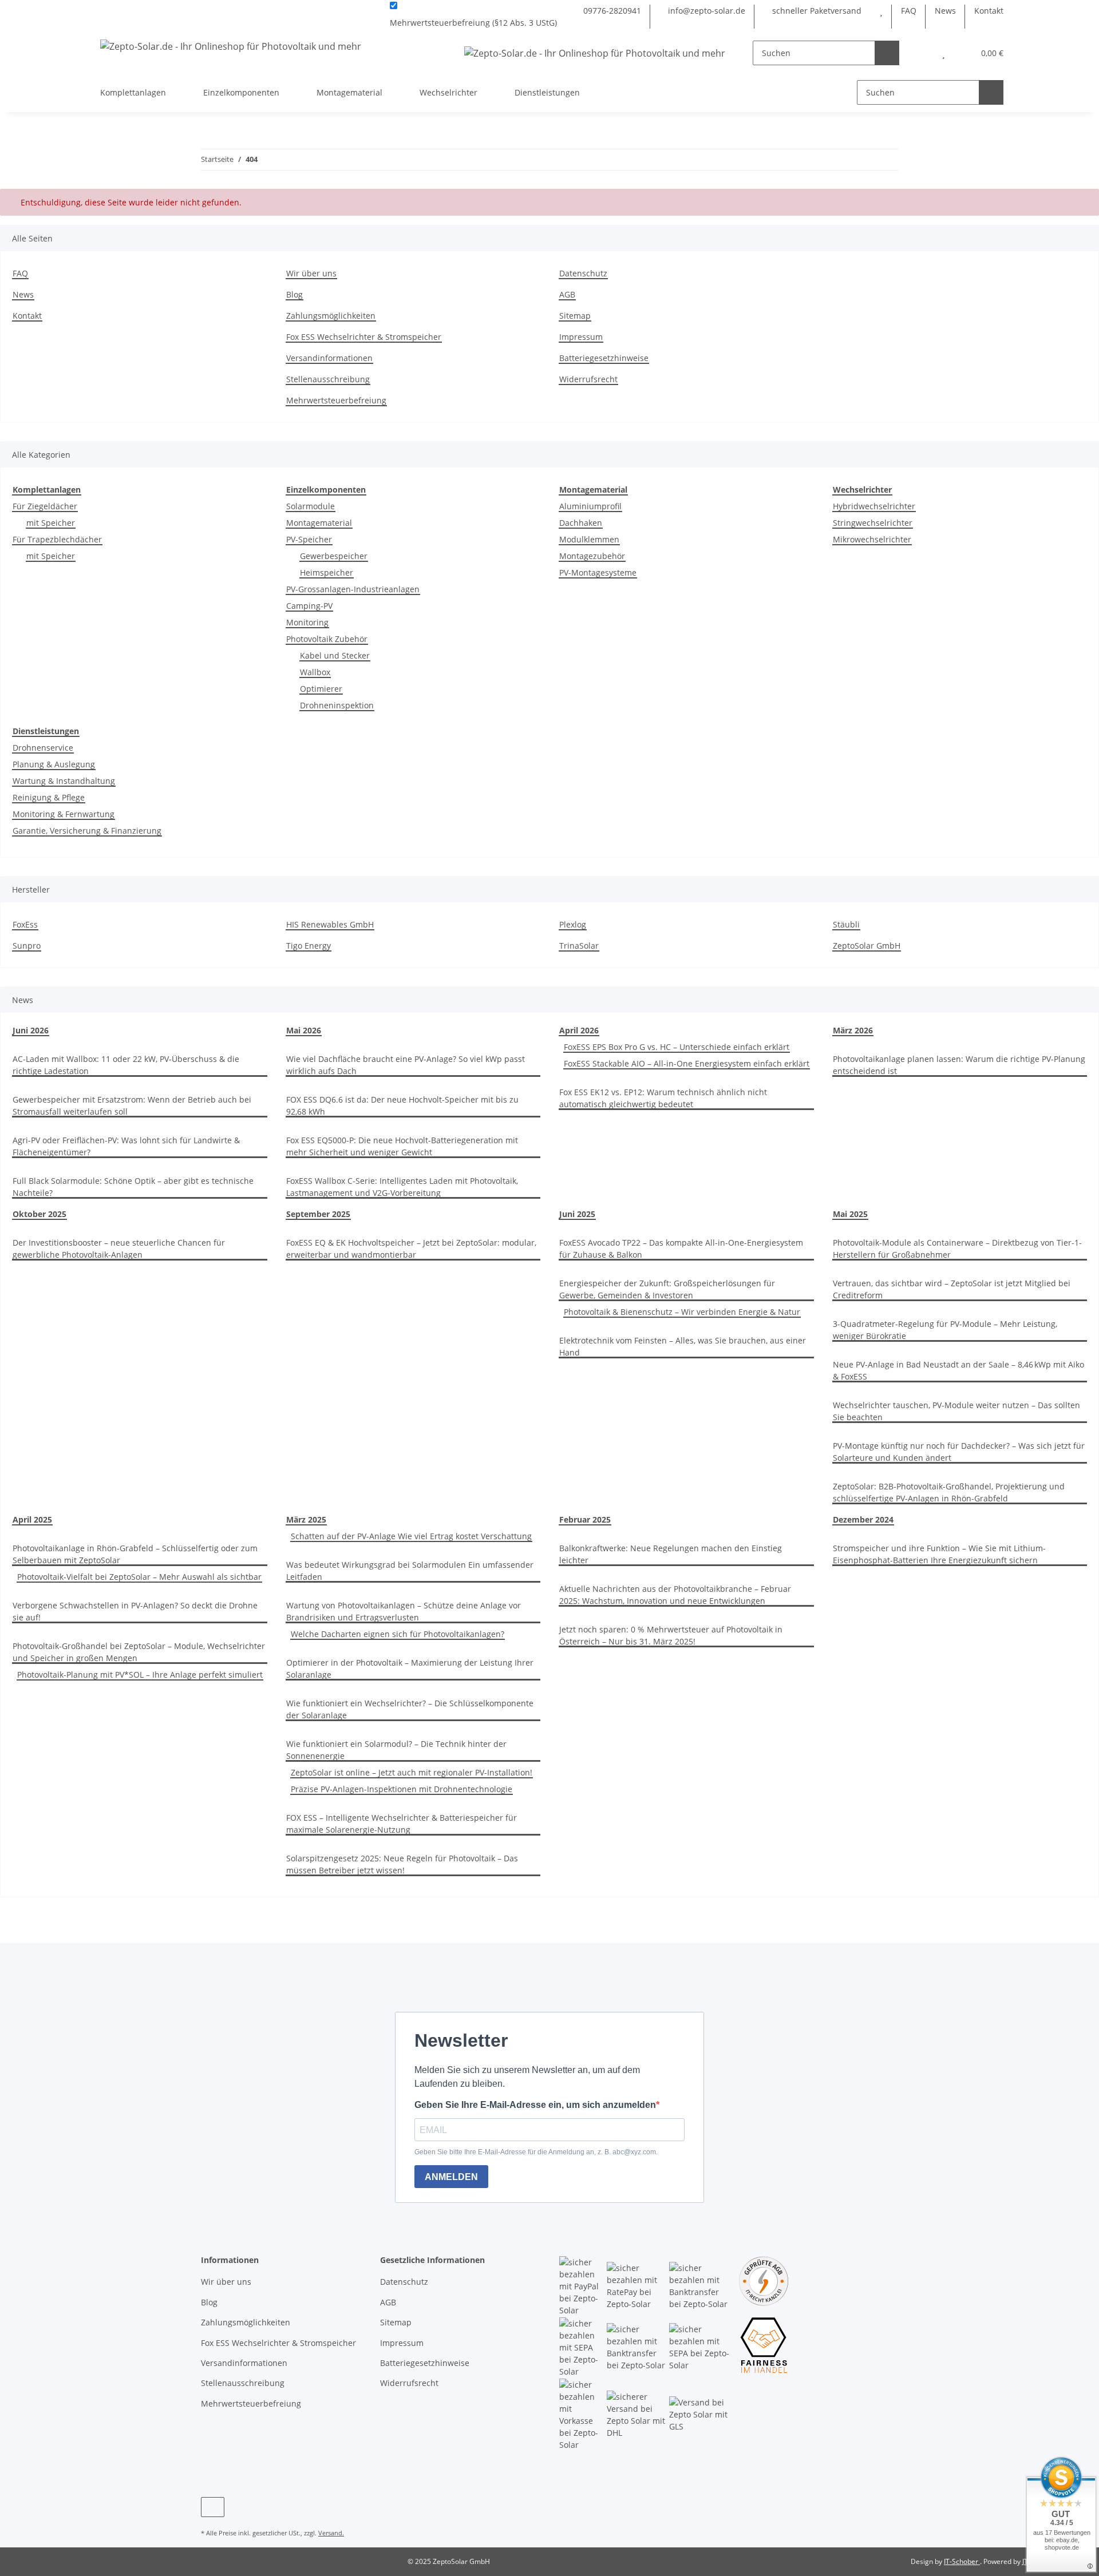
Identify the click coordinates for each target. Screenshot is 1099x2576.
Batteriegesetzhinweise (604, 358)
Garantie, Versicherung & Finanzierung (87, 831)
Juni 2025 (577, 1214)
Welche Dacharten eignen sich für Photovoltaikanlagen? (398, 1634)
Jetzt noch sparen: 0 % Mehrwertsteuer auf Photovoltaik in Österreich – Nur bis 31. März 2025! (671, 1635)
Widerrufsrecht (588, 379)
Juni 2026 (31, 1030)
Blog (294, 294)
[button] (921, 53)
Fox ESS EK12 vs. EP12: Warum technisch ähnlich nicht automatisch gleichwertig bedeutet (663, 1098)
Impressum (581, 337)
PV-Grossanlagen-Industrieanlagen (353, 589)
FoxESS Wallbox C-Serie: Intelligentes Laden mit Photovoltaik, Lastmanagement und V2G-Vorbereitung (402, 1187)
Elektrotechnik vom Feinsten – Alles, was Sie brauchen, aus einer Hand (683, 1346)
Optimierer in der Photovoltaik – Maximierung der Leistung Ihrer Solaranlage (410, 1669)
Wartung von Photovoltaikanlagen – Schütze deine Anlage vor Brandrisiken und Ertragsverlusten (404, 1611)
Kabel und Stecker (335, 655)
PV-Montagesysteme (598, 572)
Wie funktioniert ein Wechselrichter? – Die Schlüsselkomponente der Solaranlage (410, 1709)
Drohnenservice (43, 748)
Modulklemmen (589, 539)
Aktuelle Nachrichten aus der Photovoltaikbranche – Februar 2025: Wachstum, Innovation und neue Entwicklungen (675, 1595)
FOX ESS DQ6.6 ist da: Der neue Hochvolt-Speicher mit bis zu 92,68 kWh (402, 1105)
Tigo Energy (309, 946)
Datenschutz (583, 273)
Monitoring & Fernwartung (64, 814)
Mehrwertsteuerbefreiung (336, 400)
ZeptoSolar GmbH (867, 946)
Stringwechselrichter (873, 523)
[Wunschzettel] (881, 11)
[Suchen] (887, 53)
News (945, 11)
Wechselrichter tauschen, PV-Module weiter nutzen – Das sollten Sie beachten (956, 1411)
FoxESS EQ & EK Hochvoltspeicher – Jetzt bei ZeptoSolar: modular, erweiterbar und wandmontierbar (411, 1249)
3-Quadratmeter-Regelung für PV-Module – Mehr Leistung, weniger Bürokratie (945, 1330)
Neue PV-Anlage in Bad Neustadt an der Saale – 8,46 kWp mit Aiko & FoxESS (958, 1370)
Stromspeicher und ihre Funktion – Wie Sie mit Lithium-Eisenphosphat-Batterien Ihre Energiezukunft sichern (939, 1554)
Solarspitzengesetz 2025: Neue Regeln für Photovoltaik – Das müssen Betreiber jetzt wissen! (402, 1864)
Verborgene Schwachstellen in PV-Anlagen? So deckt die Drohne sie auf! (135, 1611)
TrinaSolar (579, 946)
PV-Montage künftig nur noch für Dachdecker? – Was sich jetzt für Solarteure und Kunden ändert (959, 1452)
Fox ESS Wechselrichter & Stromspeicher (364, 337)
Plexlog (573, 924)
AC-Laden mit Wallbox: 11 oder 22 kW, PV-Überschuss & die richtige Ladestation (126, 1065)
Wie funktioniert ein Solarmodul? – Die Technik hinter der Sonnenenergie (396, 1750)
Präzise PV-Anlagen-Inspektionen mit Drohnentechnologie (402, 1789)
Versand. (331, 2533)
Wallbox (315, 672)
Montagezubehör (592, 556)
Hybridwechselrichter (874, 506)
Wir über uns (311, 273)
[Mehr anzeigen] (562, 23)
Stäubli (846, 924)
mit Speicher (51, 523)
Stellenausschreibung (328, 379)
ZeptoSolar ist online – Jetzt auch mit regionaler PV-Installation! (412, 1772)
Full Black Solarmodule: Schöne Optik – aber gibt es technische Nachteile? (133, 1187)
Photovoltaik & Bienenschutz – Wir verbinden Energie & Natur (682, 1312)
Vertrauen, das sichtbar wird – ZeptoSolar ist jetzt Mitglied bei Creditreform (952, 1289)
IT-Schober (962, 2561)
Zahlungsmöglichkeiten (331, 316)
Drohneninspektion (337, 705)
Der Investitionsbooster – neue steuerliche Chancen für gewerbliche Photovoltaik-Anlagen (119, 1249)
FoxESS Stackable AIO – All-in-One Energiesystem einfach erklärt (687, 1063)
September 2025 (318, 1214)
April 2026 (579, 1030)
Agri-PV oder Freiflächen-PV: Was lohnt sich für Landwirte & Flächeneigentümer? (126, 1146)
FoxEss (25, 924)
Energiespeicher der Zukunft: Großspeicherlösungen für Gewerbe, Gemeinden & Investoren (667, 1289)
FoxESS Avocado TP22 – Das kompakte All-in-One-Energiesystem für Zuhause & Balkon (681, 1249)
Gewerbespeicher (334, 556)
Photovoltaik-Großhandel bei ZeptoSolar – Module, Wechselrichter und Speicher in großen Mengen (139, 1652)
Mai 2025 (850, 1214)
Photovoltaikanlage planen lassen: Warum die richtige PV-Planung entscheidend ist (959, 1065)
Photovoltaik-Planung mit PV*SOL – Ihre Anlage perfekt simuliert (140, 1675)
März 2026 (853, 1030)
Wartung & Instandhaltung (64, 781)
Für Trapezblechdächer (57, 539)
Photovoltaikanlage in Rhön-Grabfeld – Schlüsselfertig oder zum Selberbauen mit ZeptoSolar (135, 1554)
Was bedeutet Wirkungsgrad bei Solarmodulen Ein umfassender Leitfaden (410, 1571)
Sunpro (27, 946)
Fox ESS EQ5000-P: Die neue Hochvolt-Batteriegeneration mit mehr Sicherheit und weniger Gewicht (402, 1146)
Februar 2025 (585, 1519)
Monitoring (307, 622)
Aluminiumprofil (590, 506)
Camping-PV (309, 606)
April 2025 (32, 1519)
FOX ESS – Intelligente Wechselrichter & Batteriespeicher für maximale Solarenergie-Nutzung (402, 1824)
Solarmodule (311, 506)
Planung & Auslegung (54, 764)
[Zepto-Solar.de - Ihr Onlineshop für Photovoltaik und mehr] (231, 46)
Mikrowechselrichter (872, 539)
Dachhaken (581, 523)
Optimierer (321, 689)
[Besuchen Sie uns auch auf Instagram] (213, 2507)
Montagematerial (319, 523)
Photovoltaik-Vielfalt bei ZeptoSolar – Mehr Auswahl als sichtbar (139, 1577)
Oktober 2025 (39, 1214)
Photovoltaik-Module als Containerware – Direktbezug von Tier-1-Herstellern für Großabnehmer (957, 1249)
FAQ (909, 11)
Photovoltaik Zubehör (327, 639)
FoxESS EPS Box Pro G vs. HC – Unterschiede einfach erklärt (677, 1047)
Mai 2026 (304, 1030)
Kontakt (989, 11)
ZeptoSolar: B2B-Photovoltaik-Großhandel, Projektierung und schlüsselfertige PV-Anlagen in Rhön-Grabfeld (949, 1492)
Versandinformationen (329, 358)
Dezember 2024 (863, 1519)
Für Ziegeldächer (45, 506)
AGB (567, 294)
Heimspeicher (327, 572)
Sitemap (575, 316)
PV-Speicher (309, 539)
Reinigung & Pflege (49, 797)
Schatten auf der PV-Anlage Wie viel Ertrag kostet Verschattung (411, 1536)
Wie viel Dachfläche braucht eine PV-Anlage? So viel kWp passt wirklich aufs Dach (406, 1065)
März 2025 (306, 1519)
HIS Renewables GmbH (330, 924)
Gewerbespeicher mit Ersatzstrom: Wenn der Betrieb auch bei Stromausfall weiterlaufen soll (132, 1105)
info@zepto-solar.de (705, 11)
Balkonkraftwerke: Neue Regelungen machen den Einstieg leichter (671, 1554)
